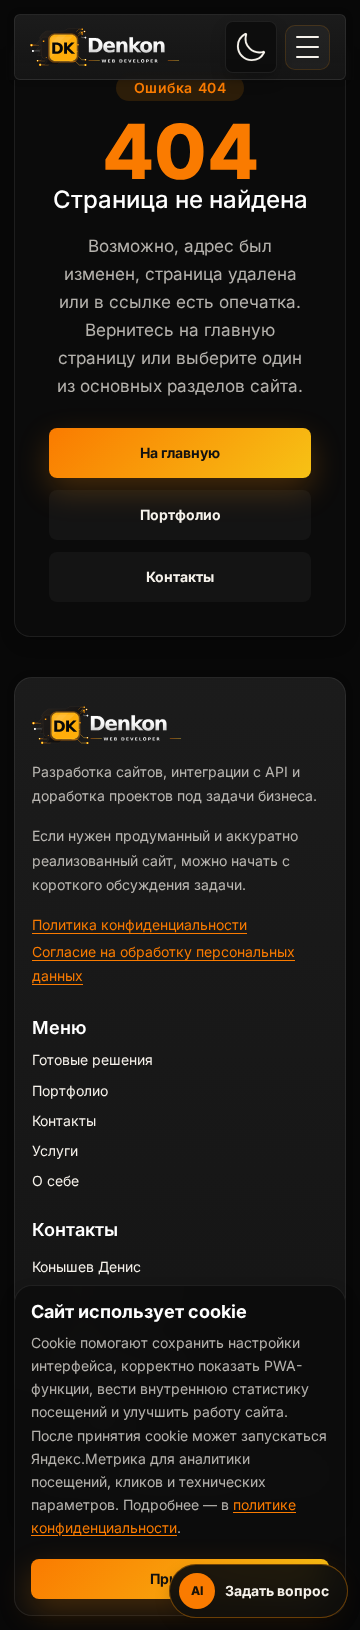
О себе (55, 1180)
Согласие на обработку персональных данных (163, 963)
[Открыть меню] (307, 47)
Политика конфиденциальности (139, 924)
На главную (180, 452)
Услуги (55, 1150)
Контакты (180, 576)
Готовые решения (92, 1059)
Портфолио (180, 514)
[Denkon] (105, 47)
